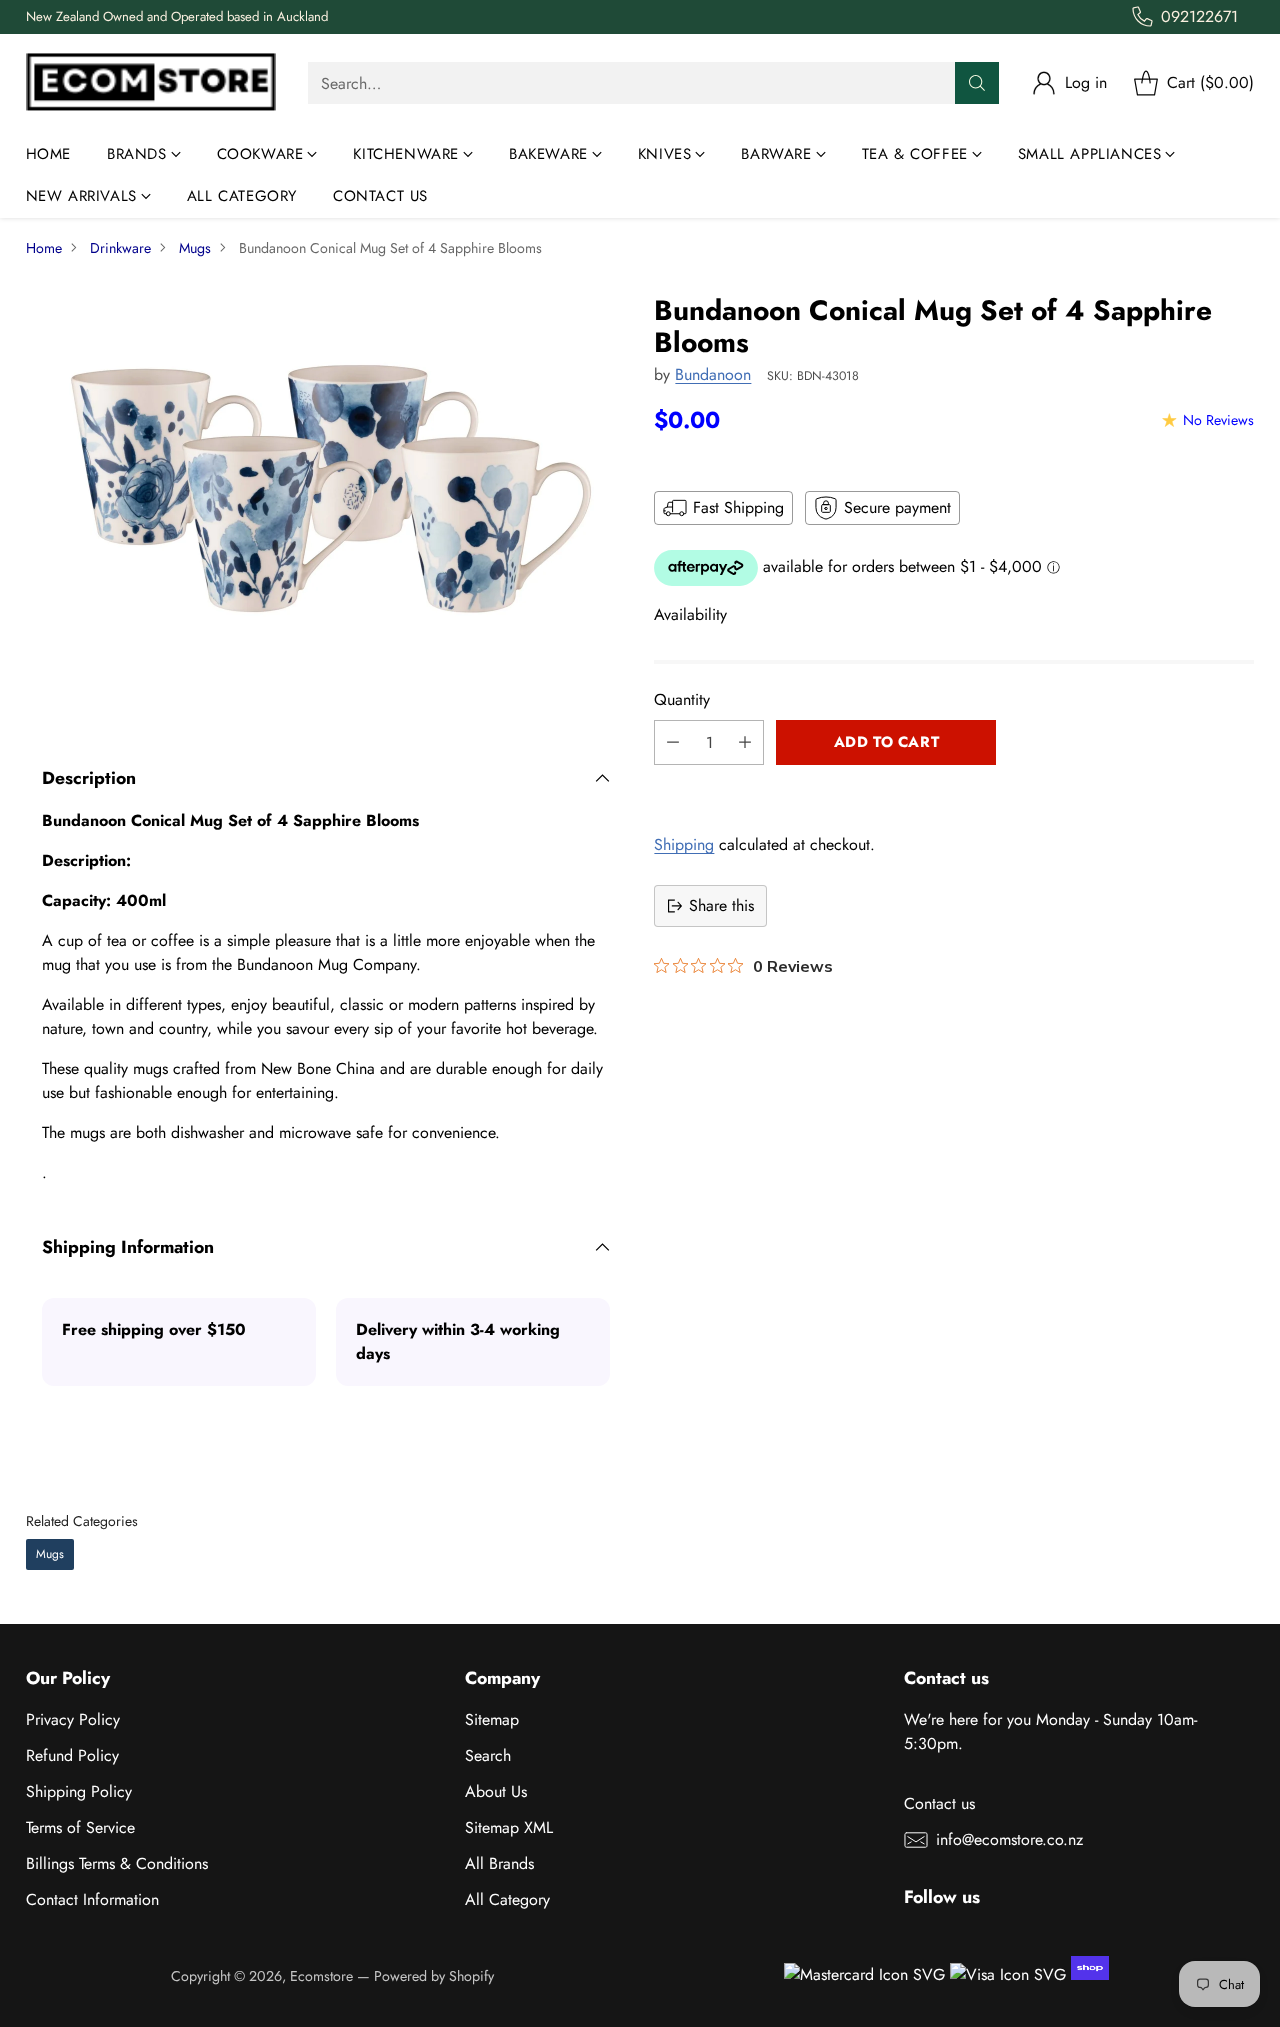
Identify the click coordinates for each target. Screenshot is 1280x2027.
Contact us (939, 1803)
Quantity (682, 699)
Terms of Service (80, 1827)
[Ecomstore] (151, 83)
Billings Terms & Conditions (117, 1863)
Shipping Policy (79, 1791)
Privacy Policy (73, 1719)
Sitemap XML (509, 1827)
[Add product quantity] (745, 742)
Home (44, 248)
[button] (954, 787)
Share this (721, 905)
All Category (507, 1899)
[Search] (977, 83)
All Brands (499, 1863)
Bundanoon (713, 374)
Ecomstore (321, 1976)
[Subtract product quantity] (673, 742)
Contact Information (92, 1899)
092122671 (1199, 16)
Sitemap (492, 1719)
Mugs (195, 248)
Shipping (684, 844)
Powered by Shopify (434, 1976)
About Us (496, 1791)
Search (488, 1755)
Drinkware (120, 248)
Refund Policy (72, 1755)
